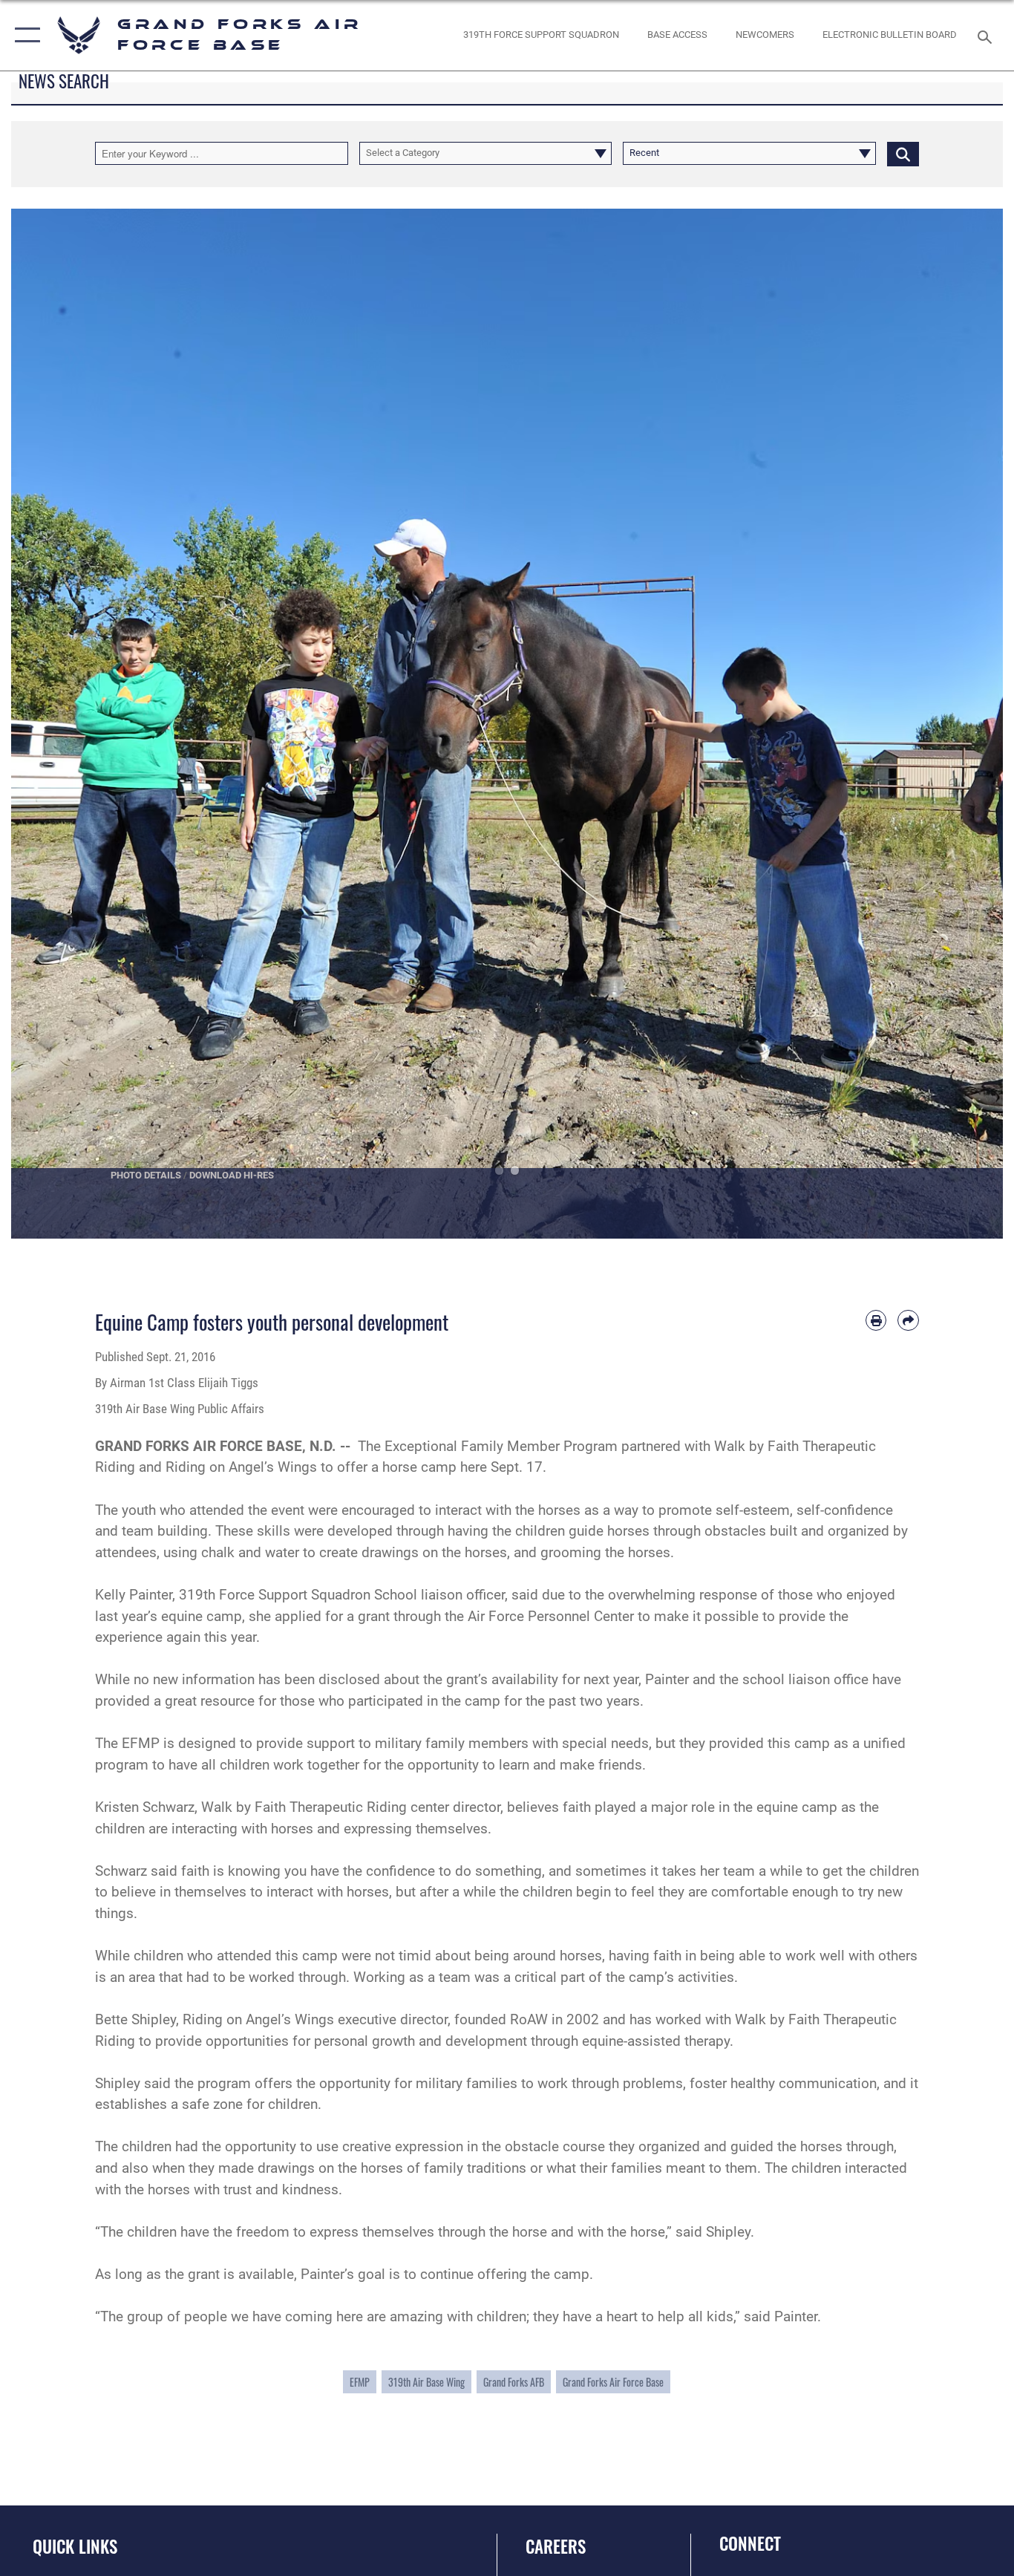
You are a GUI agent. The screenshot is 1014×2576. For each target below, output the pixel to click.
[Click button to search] (903, 153)
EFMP (360, 2382)
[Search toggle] (987, 36)
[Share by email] (908, 1321)
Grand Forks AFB (514, 2382)
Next (953, 724)
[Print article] (876, 1321)
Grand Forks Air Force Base (613, 2382)
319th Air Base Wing (426, 2382)
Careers (556, 2546)
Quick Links (75, 2546)
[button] (24, 35)
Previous (61, 724)
